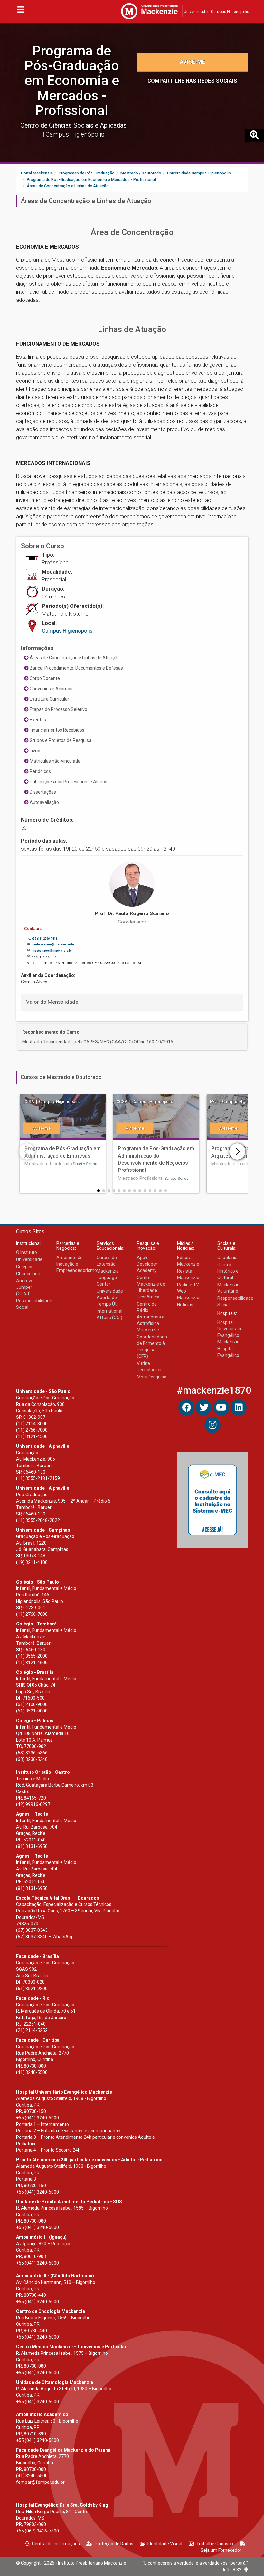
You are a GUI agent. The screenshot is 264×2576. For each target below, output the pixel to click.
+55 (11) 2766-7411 (44, 939)
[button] (99, 1191)
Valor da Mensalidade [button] (52, 1002)
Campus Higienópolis (67, 631)
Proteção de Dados (114, 2544)
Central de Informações (56, 2544)
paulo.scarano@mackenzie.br (53, 944)
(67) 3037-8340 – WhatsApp (45, 1937)
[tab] (132, 1002)
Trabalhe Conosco (215, 2544)
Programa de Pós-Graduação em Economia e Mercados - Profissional (72, 81)
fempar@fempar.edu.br (40, 2482)
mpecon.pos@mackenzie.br (52, 951)
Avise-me (193, 62)
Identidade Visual (165, 2544)
